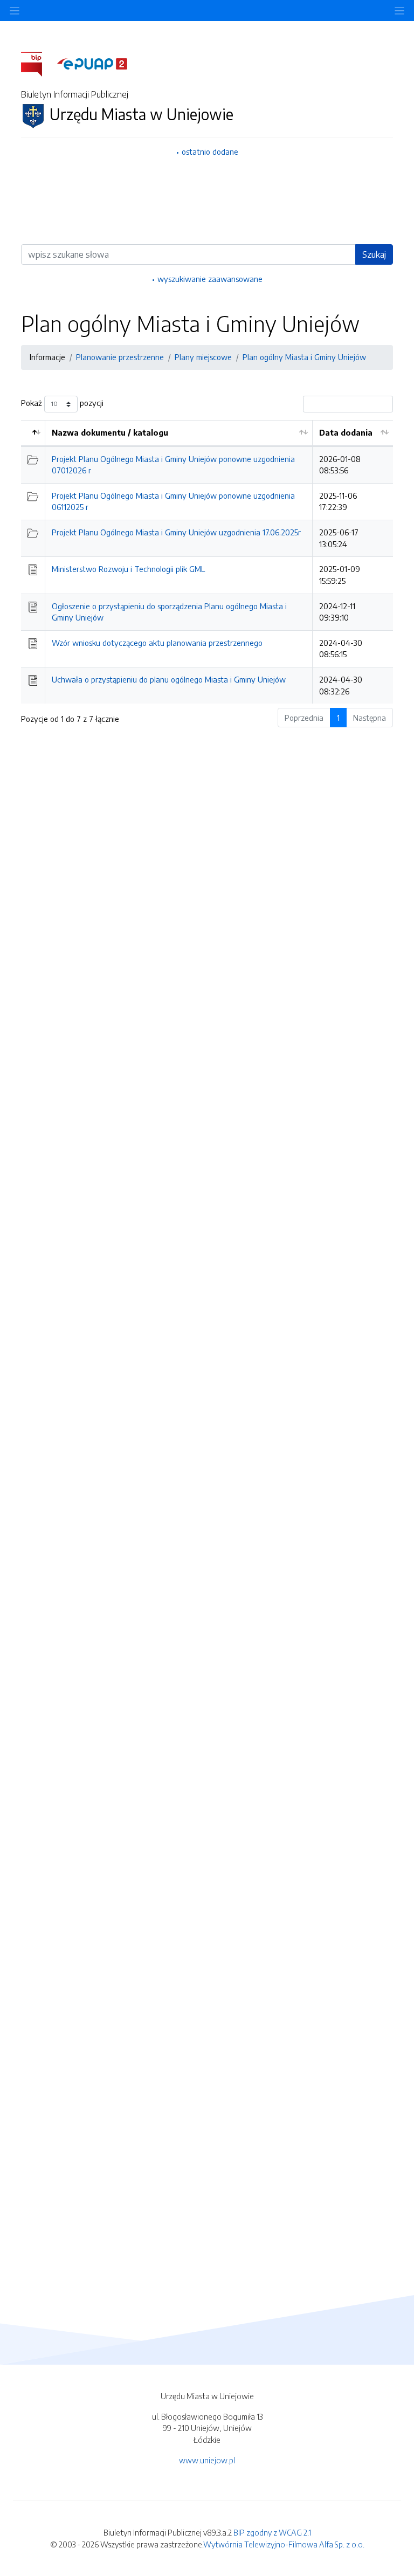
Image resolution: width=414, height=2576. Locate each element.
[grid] (207, 562)
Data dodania (346, 432)
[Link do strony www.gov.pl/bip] (38, 63)
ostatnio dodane (210, 151)
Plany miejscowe (203, 357)
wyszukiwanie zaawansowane (210, 279)
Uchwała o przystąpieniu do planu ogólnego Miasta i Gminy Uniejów (169, 679)
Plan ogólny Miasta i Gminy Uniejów (304, 357)
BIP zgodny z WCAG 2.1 (272, 2532)
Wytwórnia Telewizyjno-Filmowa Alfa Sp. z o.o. (284, 2544)
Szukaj (374, 254)
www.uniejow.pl (207, 2460)
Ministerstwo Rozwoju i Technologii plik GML (128, 569)
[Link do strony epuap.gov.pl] (92, 63)
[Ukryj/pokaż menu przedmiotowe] (15, 11)
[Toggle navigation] (399, 11)
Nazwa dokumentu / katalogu (110, 432)
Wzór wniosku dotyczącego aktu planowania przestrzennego (157, 643)
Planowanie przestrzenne (120, 357)
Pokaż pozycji (62, 403)
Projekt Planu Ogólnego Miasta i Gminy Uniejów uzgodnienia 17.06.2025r (176, 532)
